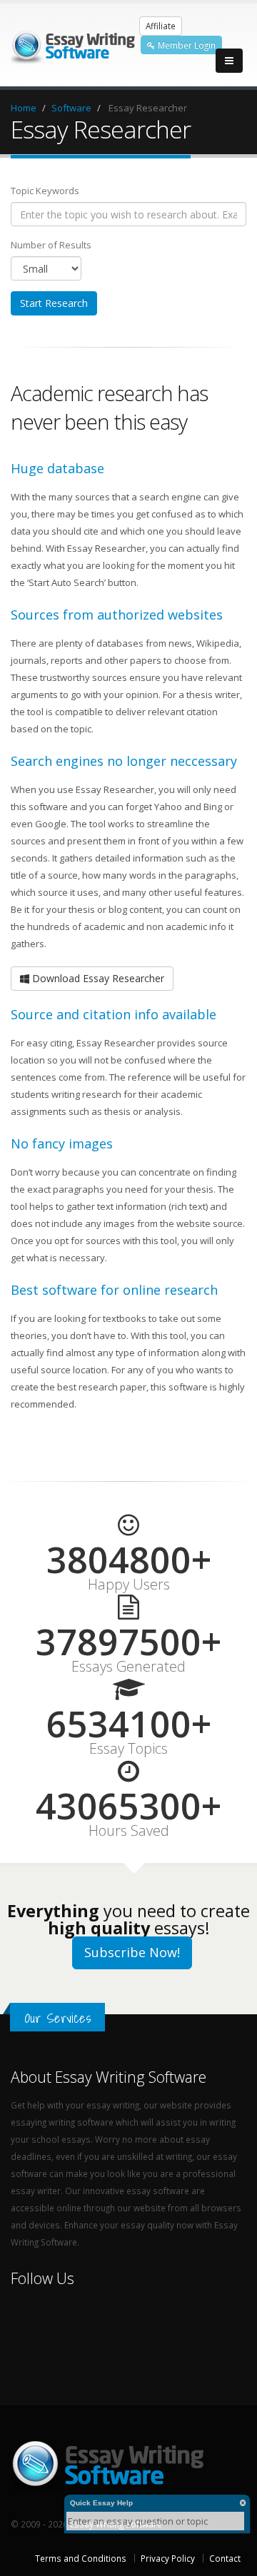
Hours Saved (129, 1831)
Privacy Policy (168, 2558)
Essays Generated (128, 1667)
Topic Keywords (45, 191)
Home (24, 108)
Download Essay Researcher (97, 978)
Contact (225, 2558)
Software (71, 108)
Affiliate (161, 26)
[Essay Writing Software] (75, 44)
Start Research (54, 303)
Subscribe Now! (132, 1952)
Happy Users (129, 1585)
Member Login (186, 45)
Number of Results (51, 245)
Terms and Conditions (81, 2558)
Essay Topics (128, 1749)
